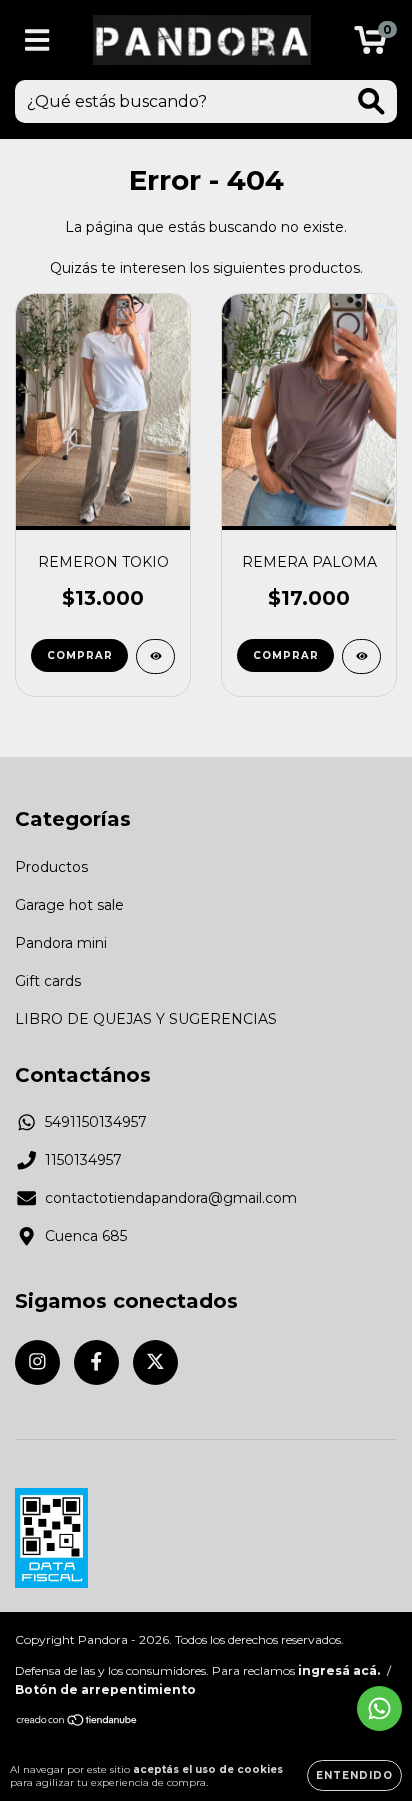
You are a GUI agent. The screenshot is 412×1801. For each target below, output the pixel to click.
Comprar (80, 655)
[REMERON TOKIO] (155, 656)
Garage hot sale (69, 905)
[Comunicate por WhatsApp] (379, 1708)
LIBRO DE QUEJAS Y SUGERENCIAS (146, 1019)
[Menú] (37, 40)
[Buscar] (371, 101)
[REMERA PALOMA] (361, 656)
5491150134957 (96, 1122)
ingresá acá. (339, 1670)
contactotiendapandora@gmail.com (171, 1198)
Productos (51, 867)
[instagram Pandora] (37, 1362)
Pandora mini (61, 943)
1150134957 (83, 1160)
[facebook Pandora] (96, 1362)
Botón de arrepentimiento (105, 1689)
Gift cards (48, 981)
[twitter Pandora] (155, 1362)
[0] (370, 45)
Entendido (354, 1775)
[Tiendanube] (77, 1722)
